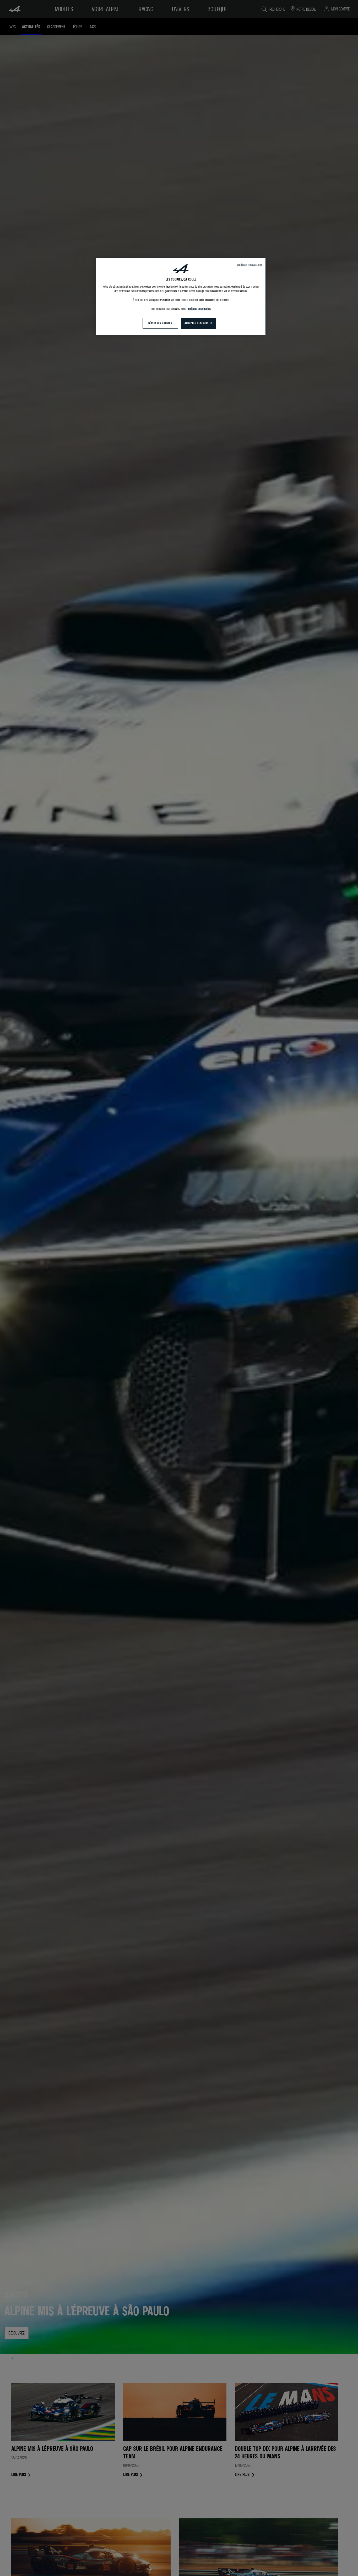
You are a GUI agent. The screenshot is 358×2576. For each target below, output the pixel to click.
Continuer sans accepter (250, 265)
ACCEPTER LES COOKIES (198, 323)
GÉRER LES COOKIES (160, 323)
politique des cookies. (200, 309)
